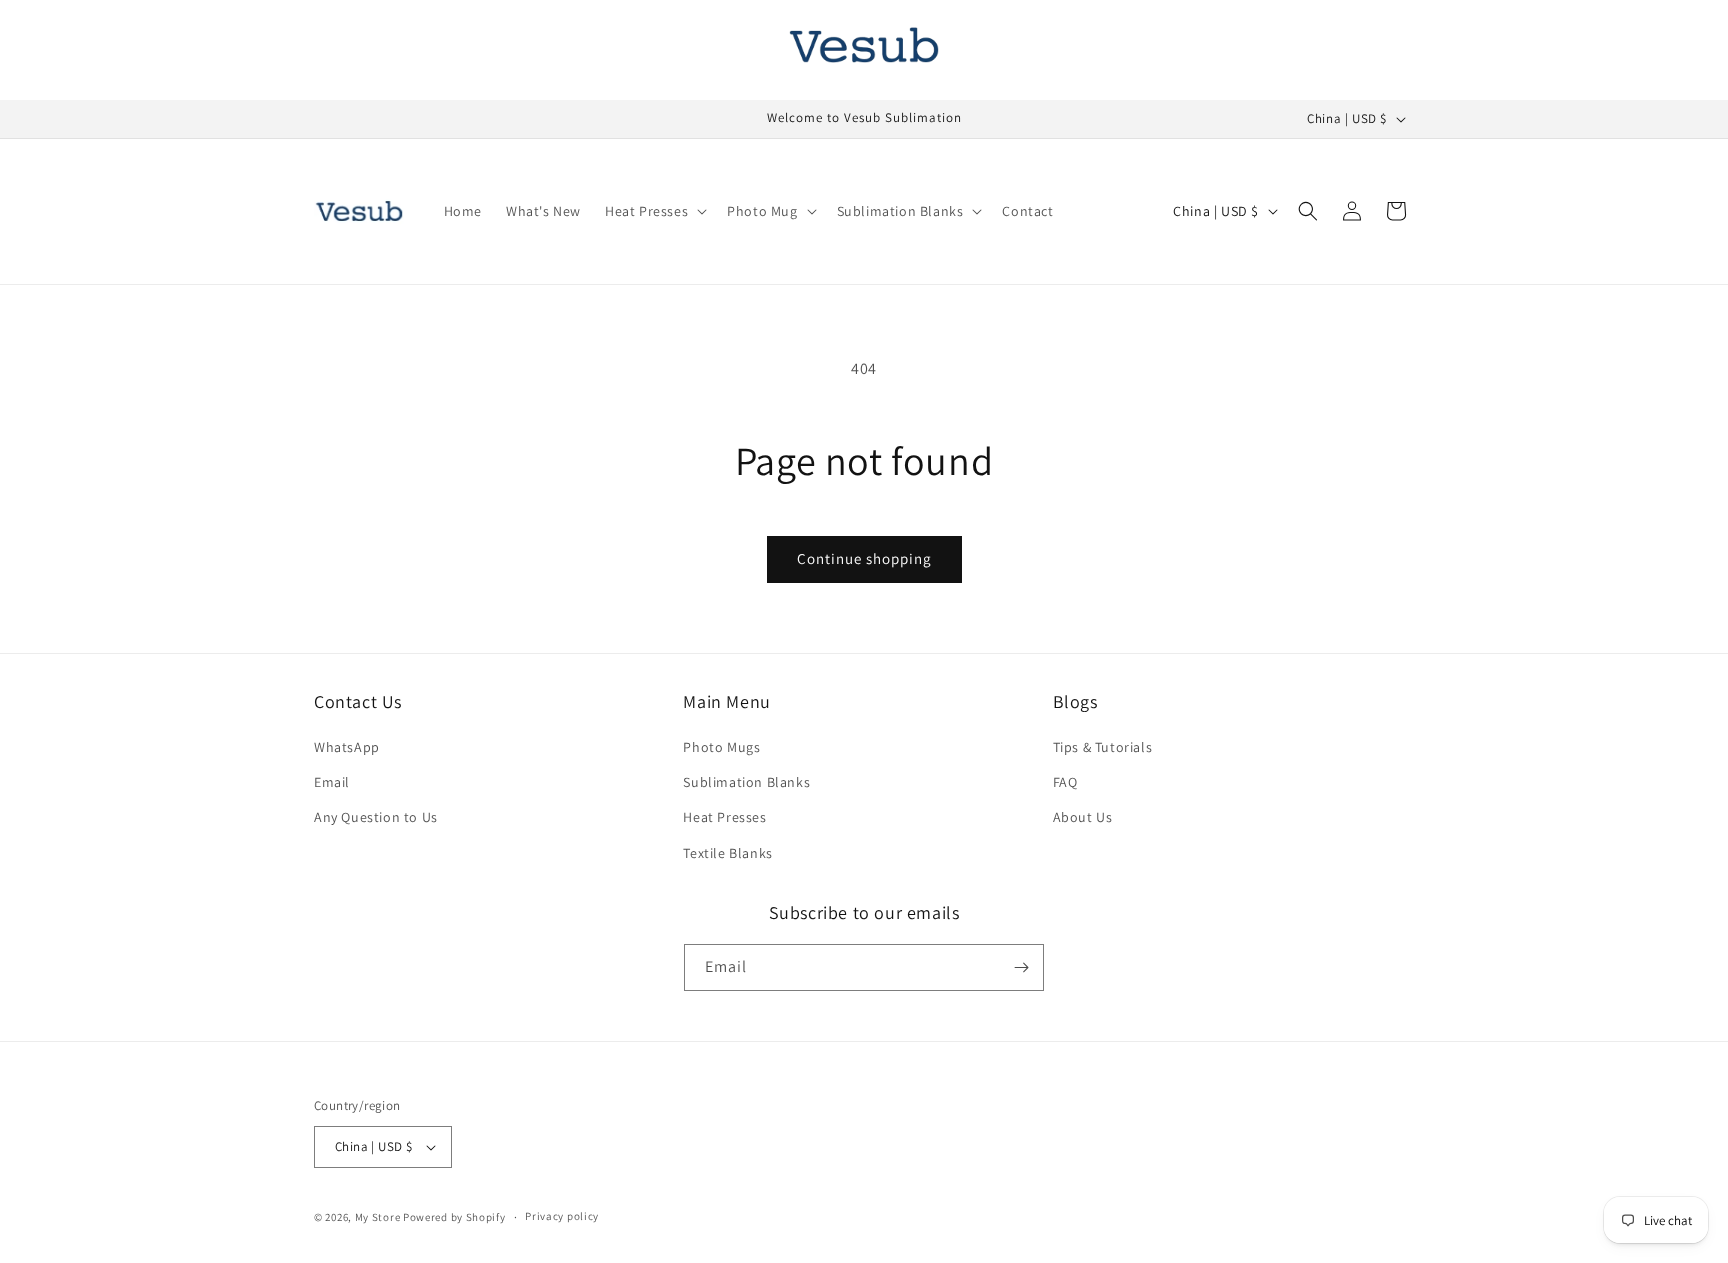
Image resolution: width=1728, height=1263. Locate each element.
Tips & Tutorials (1103, 747)
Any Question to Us (376, 817)
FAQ (1065, 782)
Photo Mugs (721, 747)
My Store (378, 1217)
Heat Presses (724, 817)
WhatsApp (347, 747)
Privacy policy (562, 1216)
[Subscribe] (1021, 967)
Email (332, 782)
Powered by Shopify (454, 1217)
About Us (1083, 817)
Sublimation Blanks (746, 782)
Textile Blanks (727, 853)
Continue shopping (864, 558)
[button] (654, 211)
